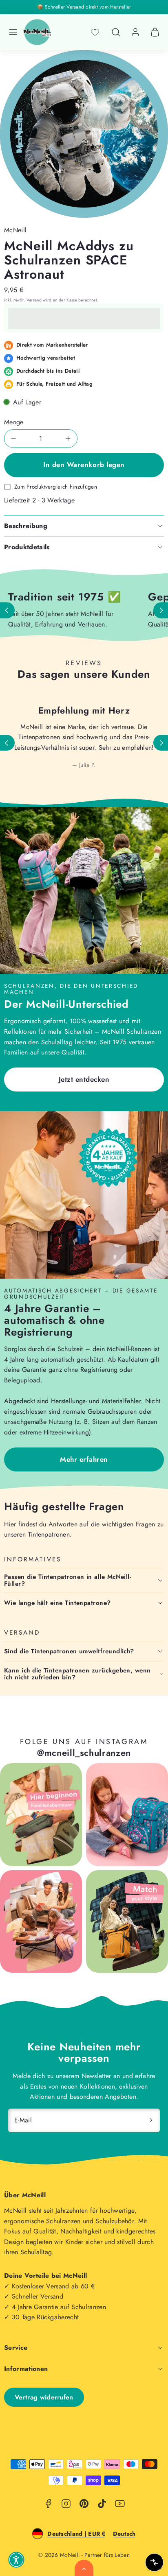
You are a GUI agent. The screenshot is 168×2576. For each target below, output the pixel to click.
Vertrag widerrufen (44, 2397)
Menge (14, 422)
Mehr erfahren (84, 1459)
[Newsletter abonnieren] (151, 2120)
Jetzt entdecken (84, 1079)
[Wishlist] (95, 32)
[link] (135, 32)
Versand (34, 300)
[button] (13, 32)
